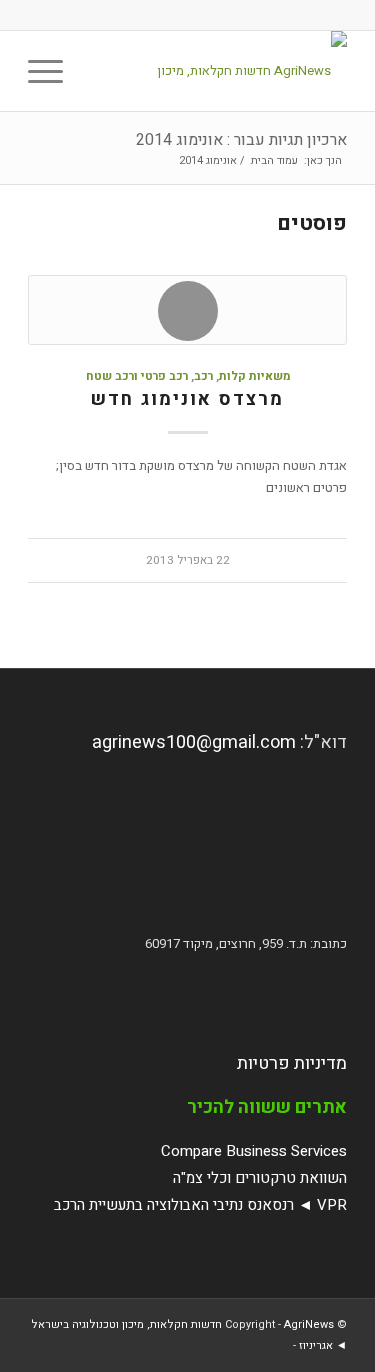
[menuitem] (98, 71)
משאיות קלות (254, 376)
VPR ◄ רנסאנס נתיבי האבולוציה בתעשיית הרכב (200, 1205)
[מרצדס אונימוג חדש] (187, 310)
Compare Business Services (254, 1151)
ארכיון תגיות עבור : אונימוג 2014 (241, 140)
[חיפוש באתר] (98, 71)
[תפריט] (52, 71)
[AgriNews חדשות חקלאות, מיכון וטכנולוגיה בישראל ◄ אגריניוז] (219, 71)
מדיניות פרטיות (292, 1063)
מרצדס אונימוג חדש (187, 399)
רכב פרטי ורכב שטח (137, 376)
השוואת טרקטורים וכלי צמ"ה (260, 1178)
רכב (203, 376)
